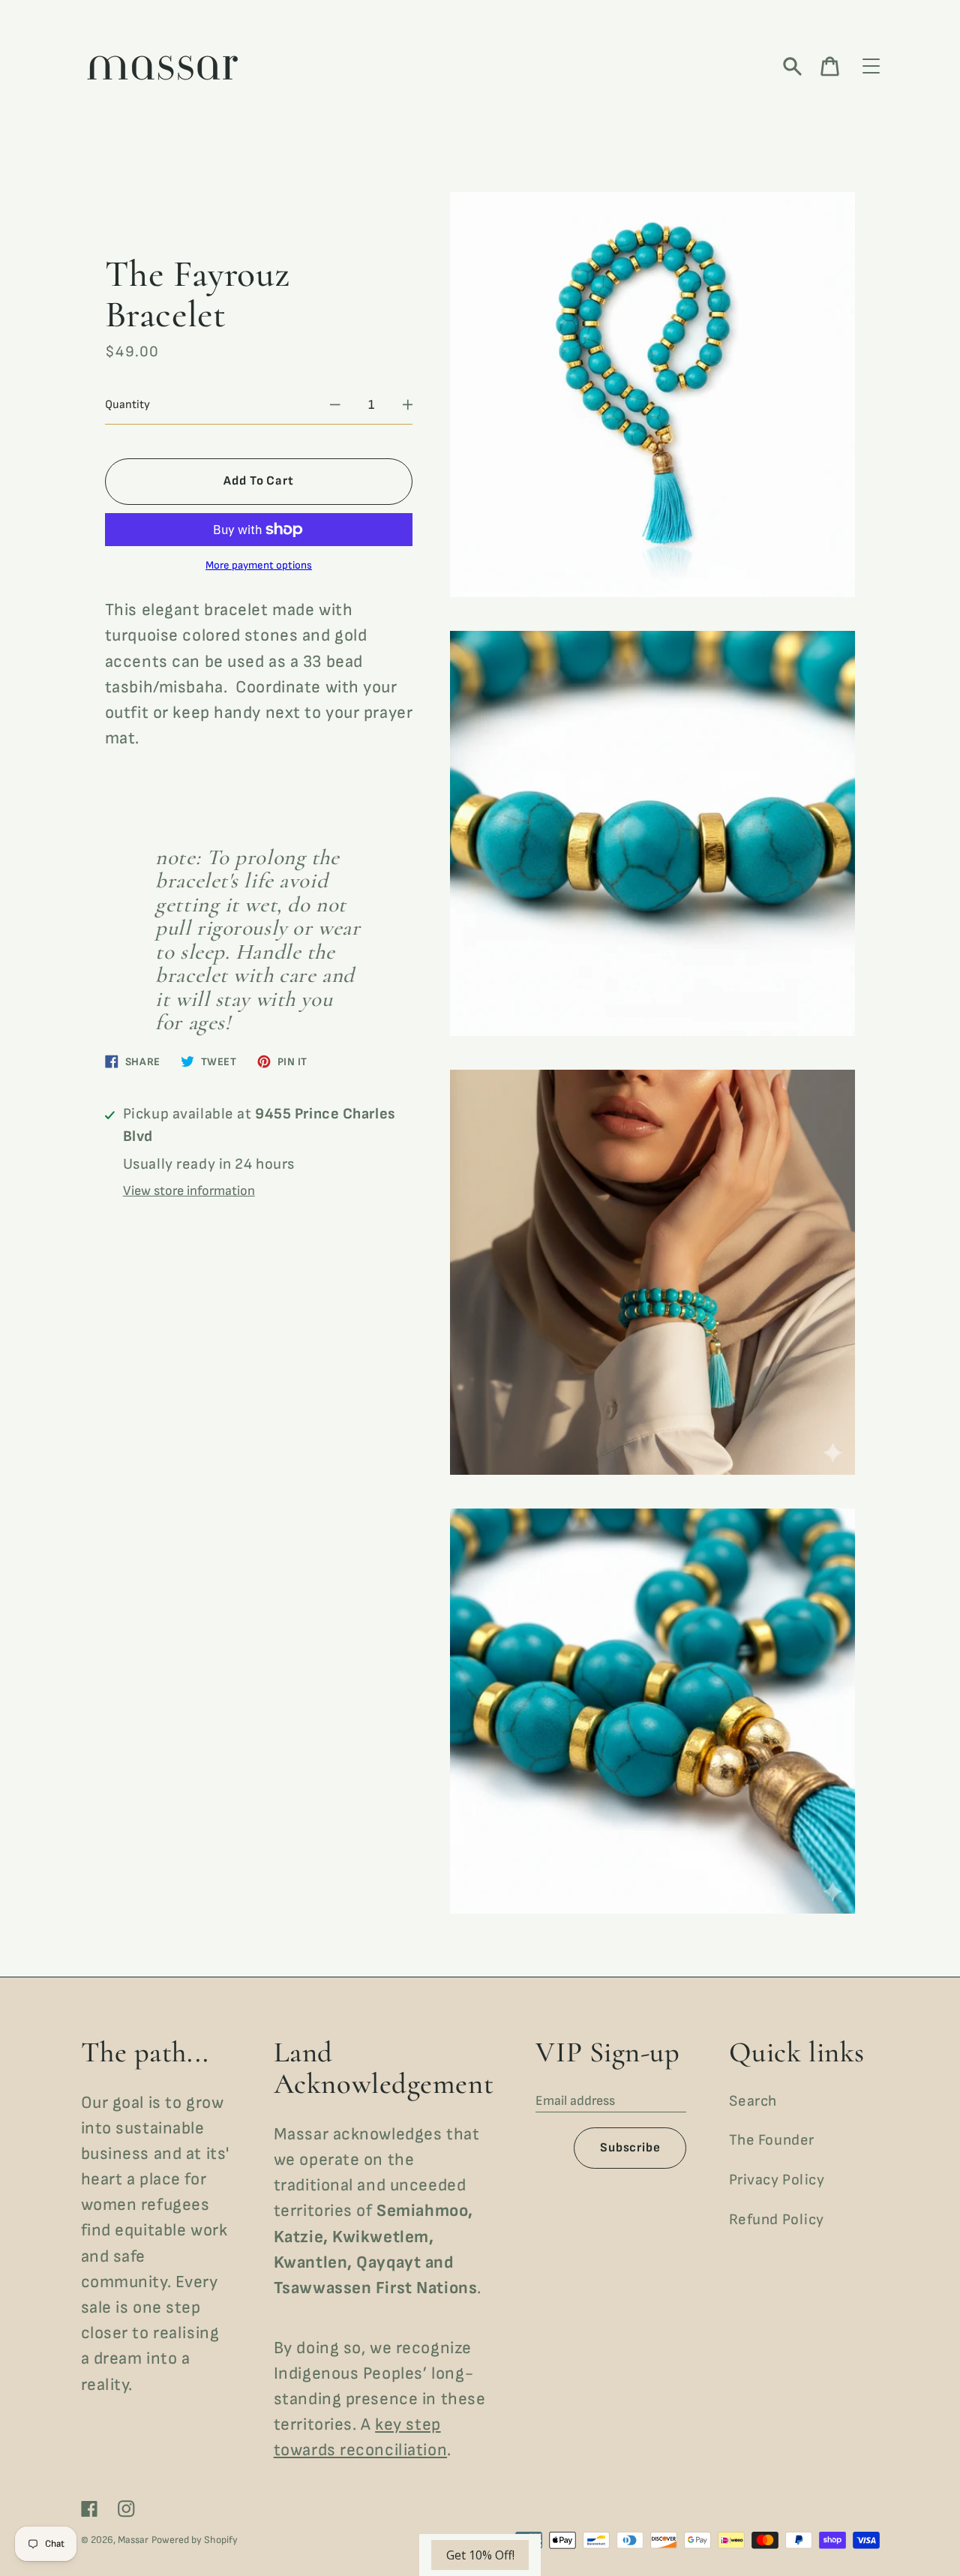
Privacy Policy (777, 2180)
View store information (189, 1191)
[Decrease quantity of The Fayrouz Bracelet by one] (335, 405)
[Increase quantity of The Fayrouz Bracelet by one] (408, 405)
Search (753, 2101)
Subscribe (630, 2148)
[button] (480, 2555)
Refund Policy (777, 2220)
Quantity (127, 405)
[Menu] (871, 67)
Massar (133, 2540)
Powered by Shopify (195, 2540)
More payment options (259, 566)
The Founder (772, 2140)
